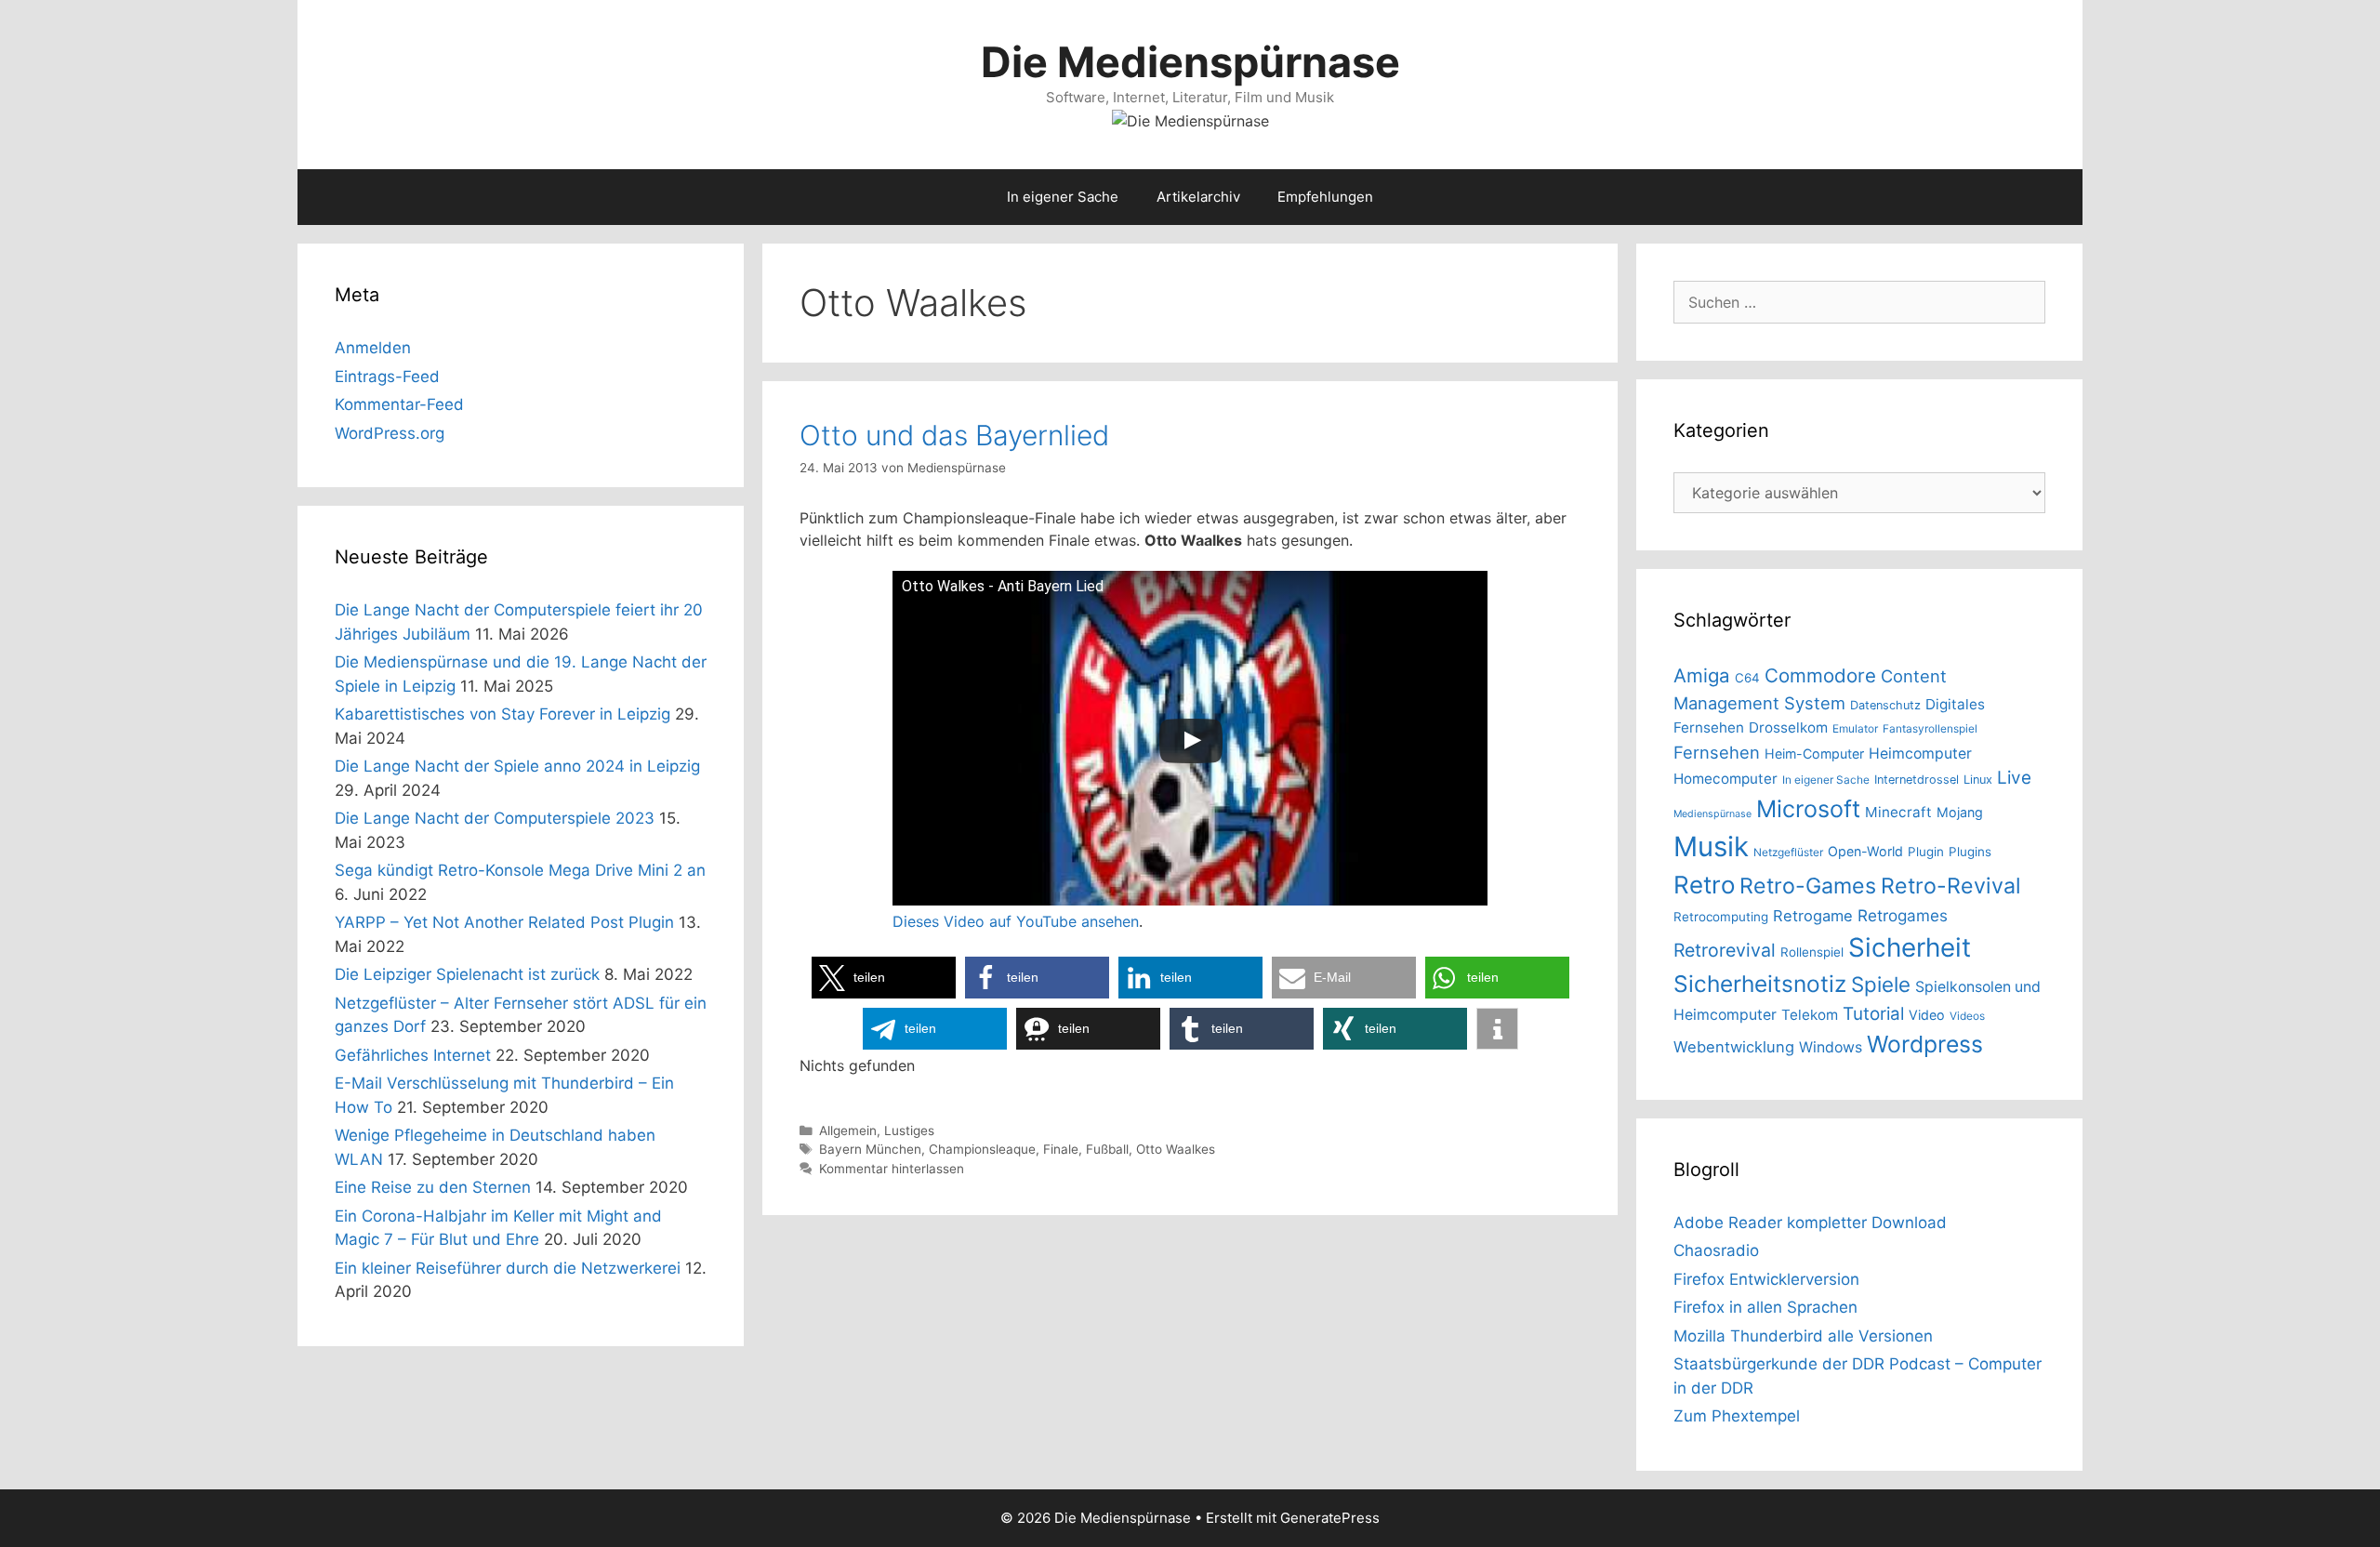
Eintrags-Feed (387, 377)
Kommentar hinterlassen (892, 1169)
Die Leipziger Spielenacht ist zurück (467, 974)
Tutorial (1873, 1014)
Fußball (1107, 1149)
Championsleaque (982, 1149)
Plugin (1926, 852)
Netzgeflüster (1788, 852)
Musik (1711, 846)
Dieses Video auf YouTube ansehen (1016, 921)
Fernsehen (1717, 752)
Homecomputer (1725, 779)
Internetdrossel (1917, 780)
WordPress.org (390, 433)
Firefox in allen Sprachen (1765, 1307)
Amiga (1702, 675)
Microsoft (1808, 809)
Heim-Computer (1814, 754)
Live (2014, 778)
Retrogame (1813, 916)
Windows (1831, 1047)
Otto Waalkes (1176, 1149)
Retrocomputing (1721, 917)
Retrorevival (1725, 950)
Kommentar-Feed (399, 404)
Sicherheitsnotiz (1760, 984)
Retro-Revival (1951, 886)
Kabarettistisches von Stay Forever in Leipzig (502, 714)
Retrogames (1903, 915)
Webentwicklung (1734, 1047)
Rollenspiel (1812, 952)
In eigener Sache (1063, 197)
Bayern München (870, 1149)
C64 (1747, 678)
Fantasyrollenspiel (1930, 728)
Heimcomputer (1920, 754)
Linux (1978, 780)
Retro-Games (1808, 886)
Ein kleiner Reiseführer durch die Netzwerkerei (508, 1268)
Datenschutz (1885, 705)
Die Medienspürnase (1190, 62)
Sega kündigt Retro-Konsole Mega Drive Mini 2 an (520, 870)
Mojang (1960, 812)
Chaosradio (1716, 1250)
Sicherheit (1910, 947)
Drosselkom (1788, 727)
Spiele (1881, 984)
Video (1927, 1015)
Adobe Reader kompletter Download (1810, 1223)
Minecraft (1898, 812)
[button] (884, 978)
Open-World (1865, 851)
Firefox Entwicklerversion (1766, 1279)
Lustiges (909, 1130)
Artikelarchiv (1198, 197)
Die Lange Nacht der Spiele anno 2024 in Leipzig (517, 766)
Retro (1704, 885)
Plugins (1970, 852)
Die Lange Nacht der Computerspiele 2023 (495, 818)
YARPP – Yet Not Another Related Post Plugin (504, 922)
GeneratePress (1330, 1518)
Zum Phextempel (1737, 1416)
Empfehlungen (1325, 197)
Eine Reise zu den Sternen (433, 1187)
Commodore (1820, 675)
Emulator (1855, 728)
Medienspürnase (1712, 814)
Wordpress (1925, 1044)
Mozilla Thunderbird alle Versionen (1803, 1336)
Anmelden (373, 348)
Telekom (1810, 1015)
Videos (1967, 1016)
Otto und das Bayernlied (954, 435)
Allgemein (848, 1130)
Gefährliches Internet (413, 1055)
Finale (1061, 1149)
